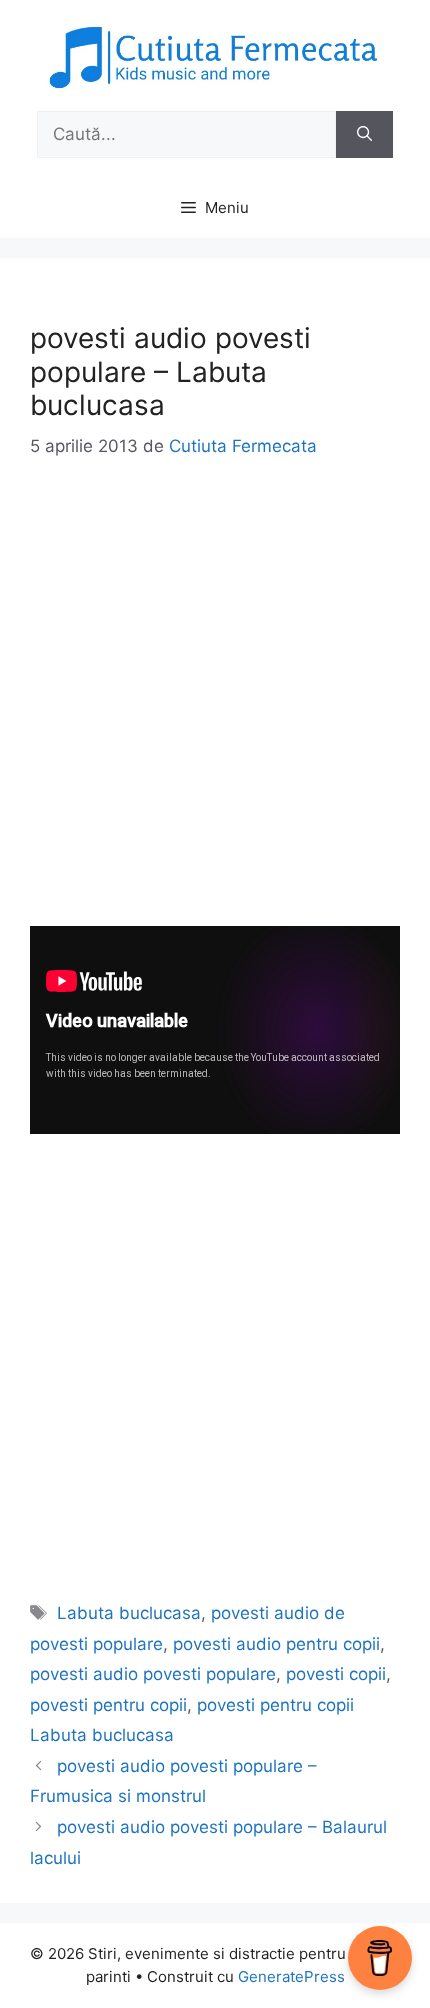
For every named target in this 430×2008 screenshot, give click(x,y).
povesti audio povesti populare (153, 1674)
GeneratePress (291, 1976)
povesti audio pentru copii (276, 1644)
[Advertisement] (215, 711)
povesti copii (336, 1674)
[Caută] (364, 135)
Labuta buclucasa (129, 1613)
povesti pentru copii (108, 1705)
